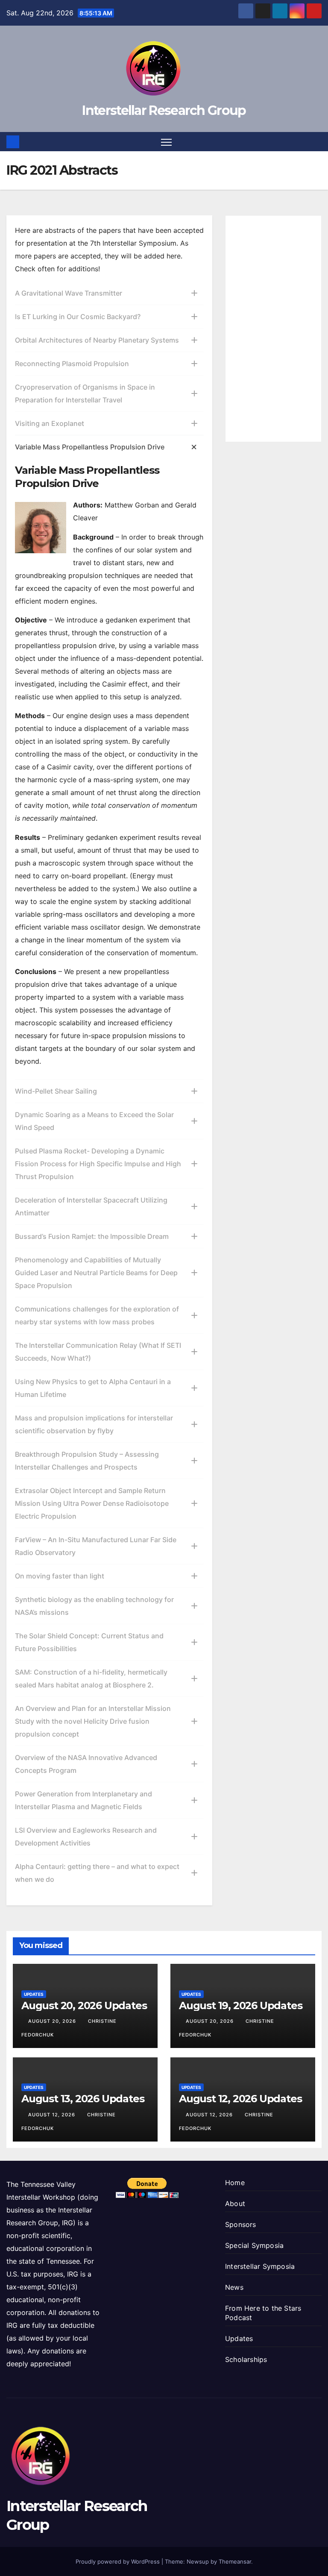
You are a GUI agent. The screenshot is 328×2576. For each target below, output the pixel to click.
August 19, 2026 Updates (240, 2005)
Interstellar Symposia (260, 2266)
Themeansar (235, 2561)
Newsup (198, 2561)
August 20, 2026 (53, 2021)
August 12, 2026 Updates (240, 2099)
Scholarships (246, 2359)
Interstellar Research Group (164, 110)
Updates (34, 1994)
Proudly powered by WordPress (119, 2561)
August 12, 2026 (53, 2115)
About (235, 2203)
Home (235, 2183)
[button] (316, 142)
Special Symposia (254, 2245)
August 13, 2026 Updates (83, 2099)
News (234, 2287)
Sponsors (241, 2224)
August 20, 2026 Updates (84, 2005)
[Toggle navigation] (166, 142)
